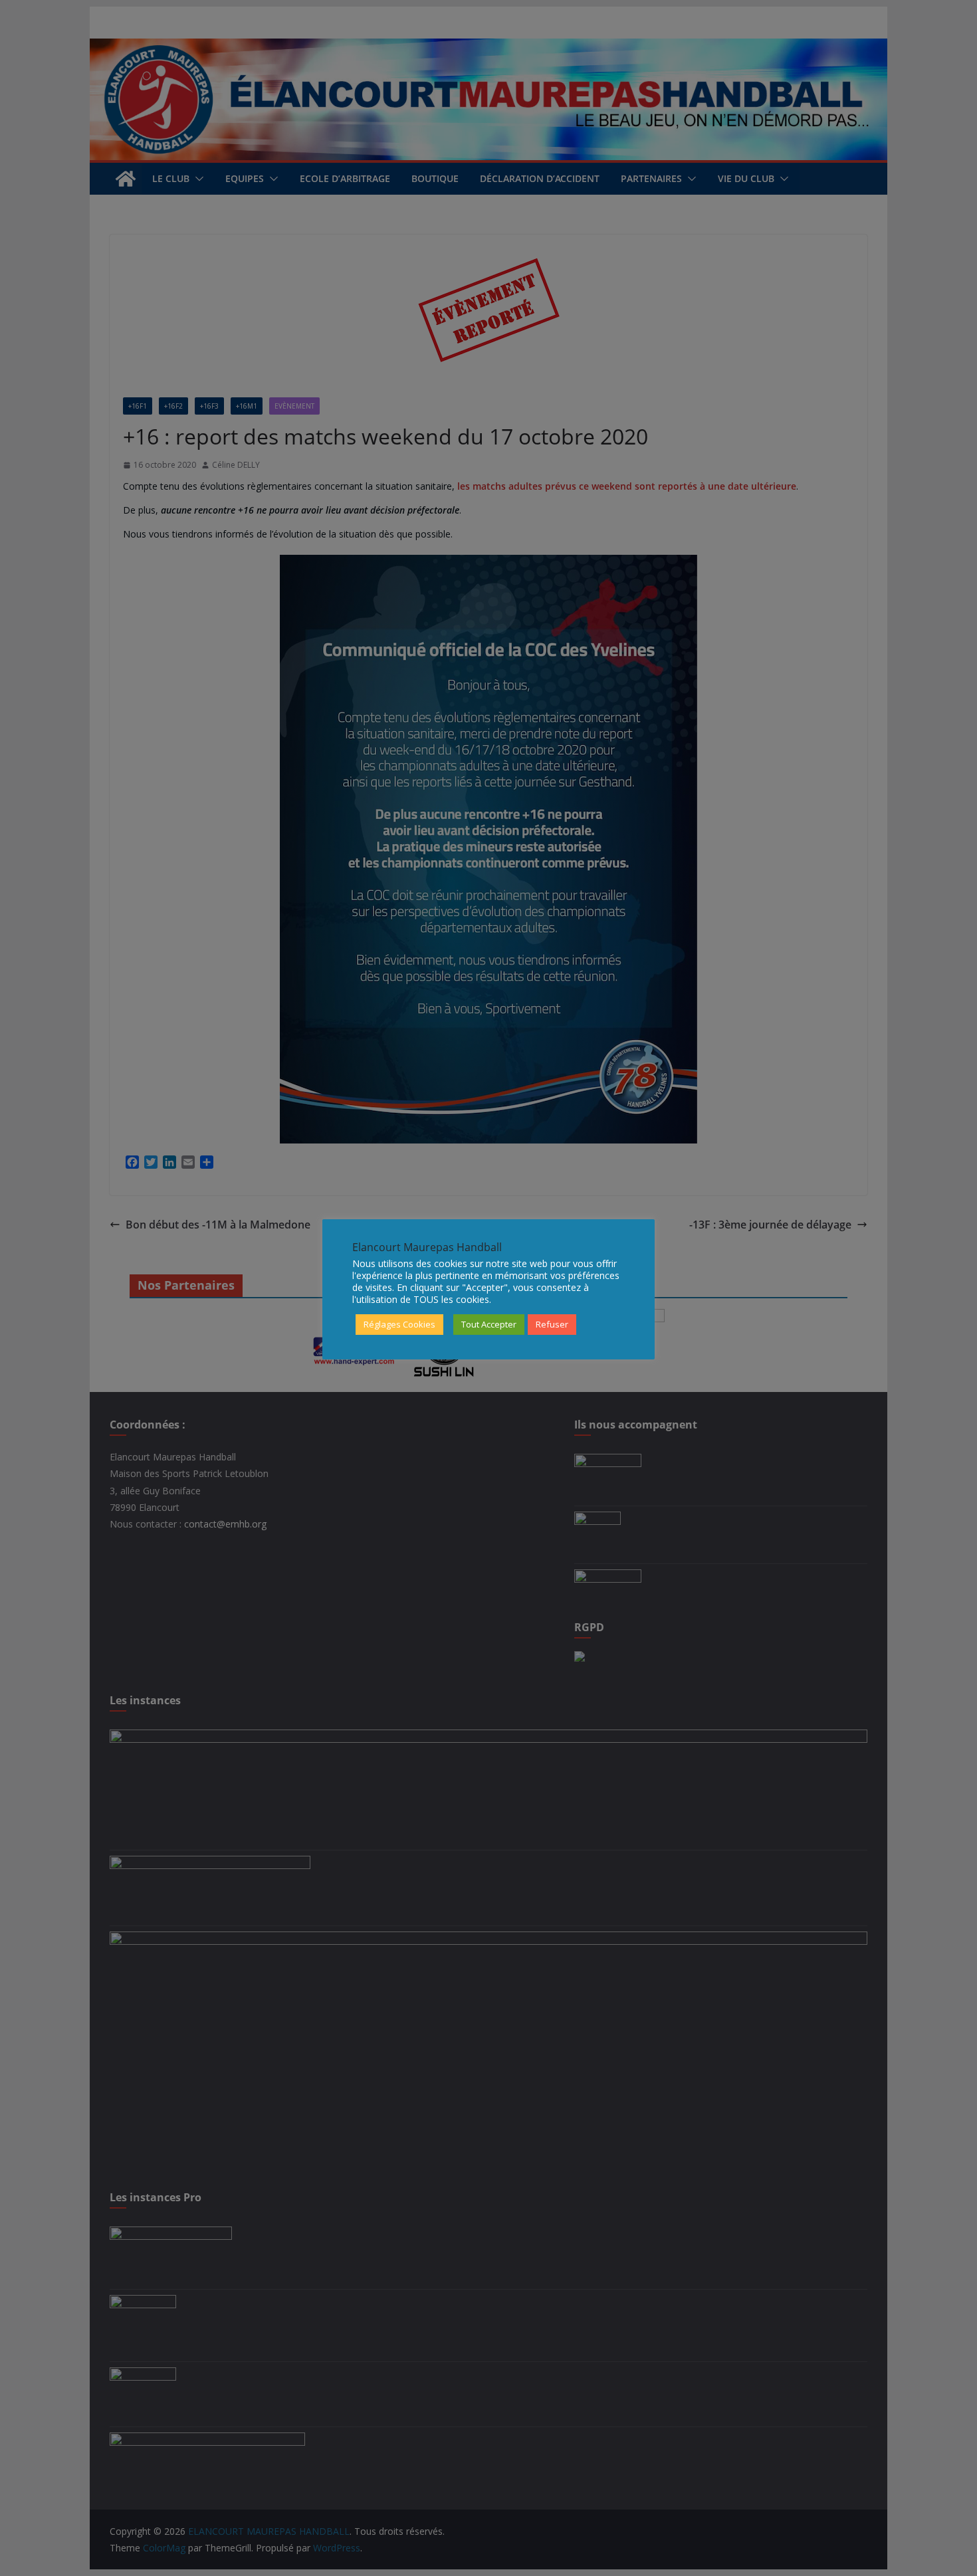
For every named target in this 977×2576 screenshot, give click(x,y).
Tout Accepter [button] (489, 1324)
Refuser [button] (552, 1324)
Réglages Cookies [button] (399, 1324)
